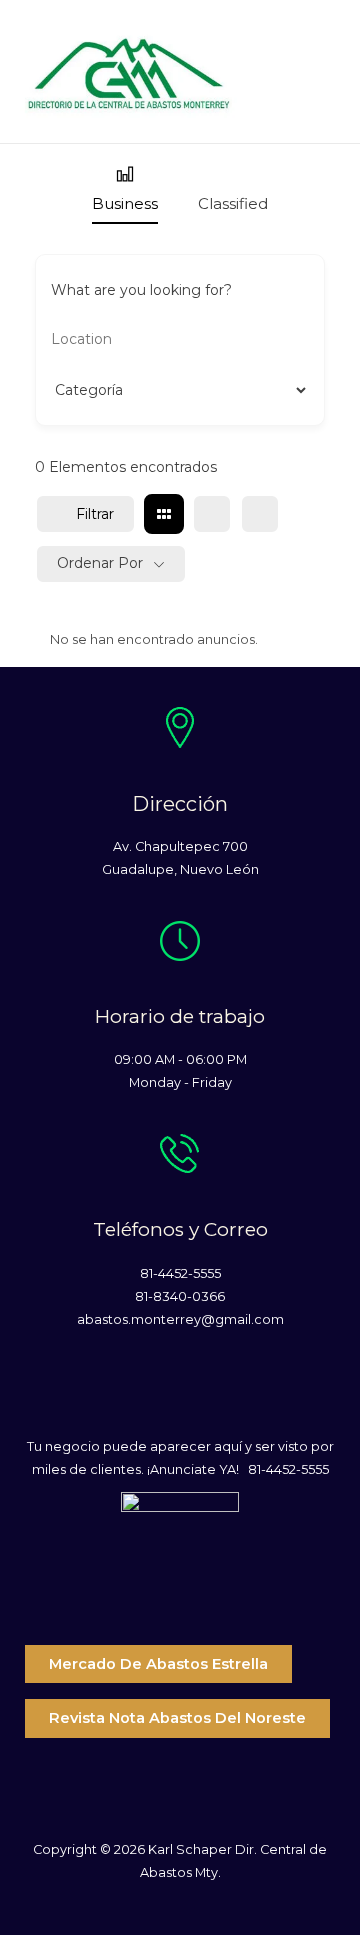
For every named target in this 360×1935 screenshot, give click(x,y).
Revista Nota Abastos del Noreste (177, 1718)
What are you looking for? (141, 289)
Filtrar (95, 514)
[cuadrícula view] (164, 514)
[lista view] (212, 514)
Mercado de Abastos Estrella (158, 1664)
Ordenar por (100, 563)
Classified (233, 203)
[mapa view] (260, 514)
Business (125, 203)
